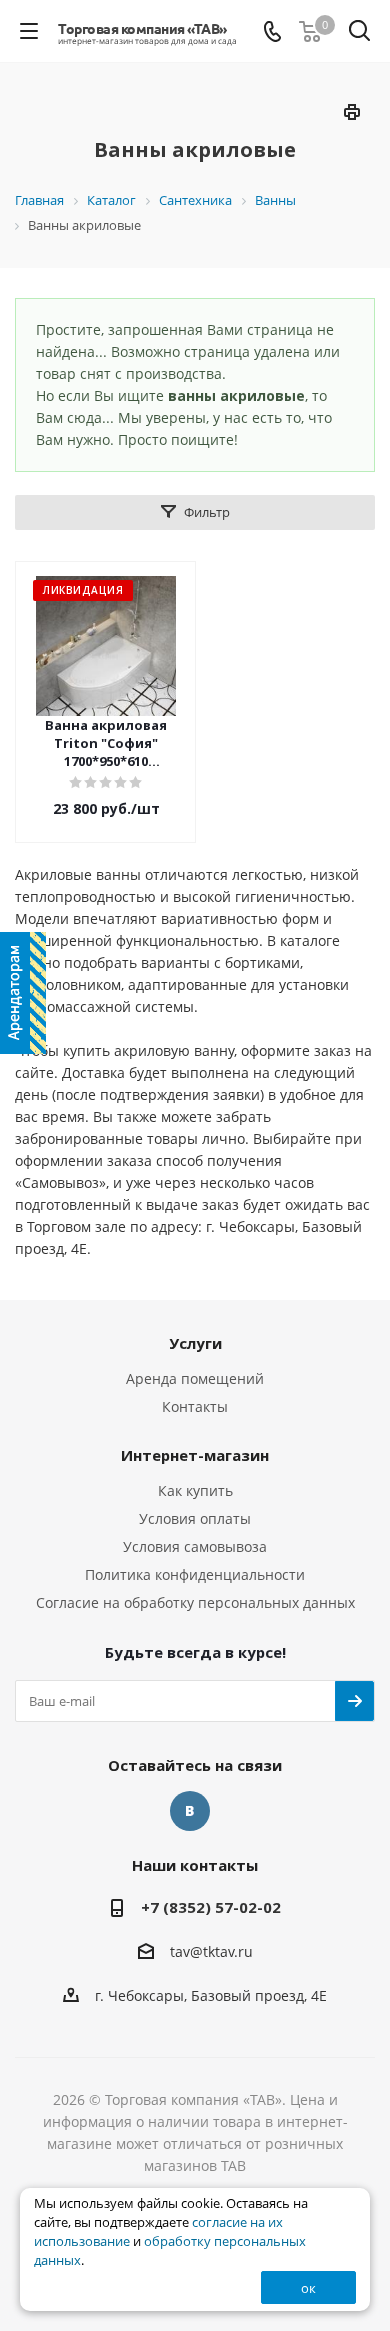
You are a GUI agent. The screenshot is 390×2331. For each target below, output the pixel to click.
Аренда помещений (195, 1378)
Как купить (195, 1490)
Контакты (195, 1406)
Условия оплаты (195, 1518)
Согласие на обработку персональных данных (195, 1602)
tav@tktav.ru (211, 1951)
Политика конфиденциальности (195, 1574)
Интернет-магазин (195, 1455)
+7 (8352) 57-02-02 (211, 1907)
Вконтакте (190, 1811)
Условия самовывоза (195, 1546)
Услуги (195, 1343)
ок (308, 2288)
